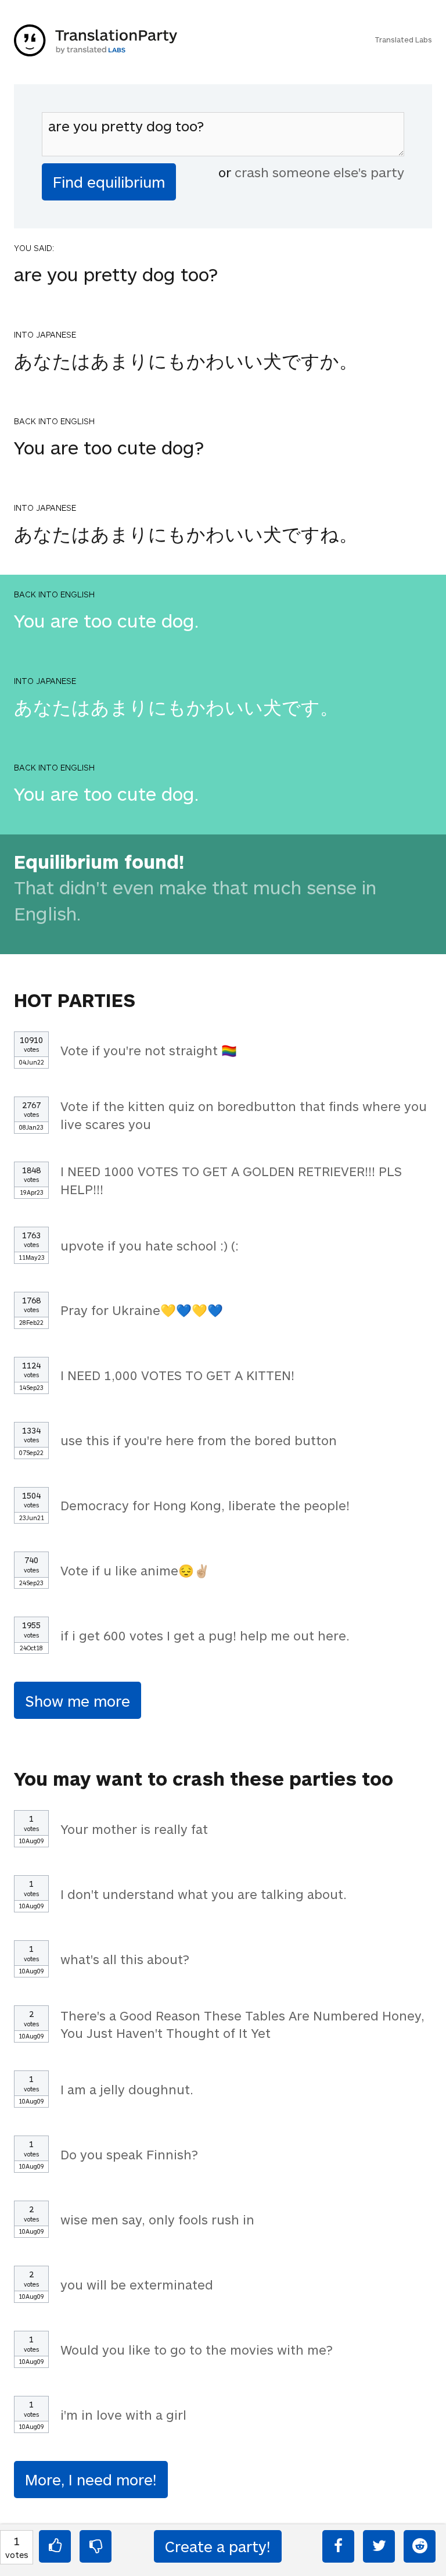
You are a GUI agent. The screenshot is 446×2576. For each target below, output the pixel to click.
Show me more (78, 1701)
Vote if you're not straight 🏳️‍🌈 (149, 1050)
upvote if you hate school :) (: (150, 1245)
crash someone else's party (319, 172)
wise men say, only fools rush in (157, 2219)
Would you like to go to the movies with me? (197, 2349)
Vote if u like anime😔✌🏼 (135, 1570)
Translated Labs (403, 40)
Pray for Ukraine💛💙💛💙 (142, 1310)
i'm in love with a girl (123, 2414)
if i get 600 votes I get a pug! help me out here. (205, 1635)
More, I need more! (91, 2479)
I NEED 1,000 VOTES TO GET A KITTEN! (177, 1375)
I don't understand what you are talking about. (204, 1894)
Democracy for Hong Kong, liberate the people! (205, 1505)
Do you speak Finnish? (129, 2154)
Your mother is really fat (134, 1829)
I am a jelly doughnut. (127, 2089)
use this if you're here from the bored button (199, 1440)
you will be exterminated (137, 2284)
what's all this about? (125, 1959)
